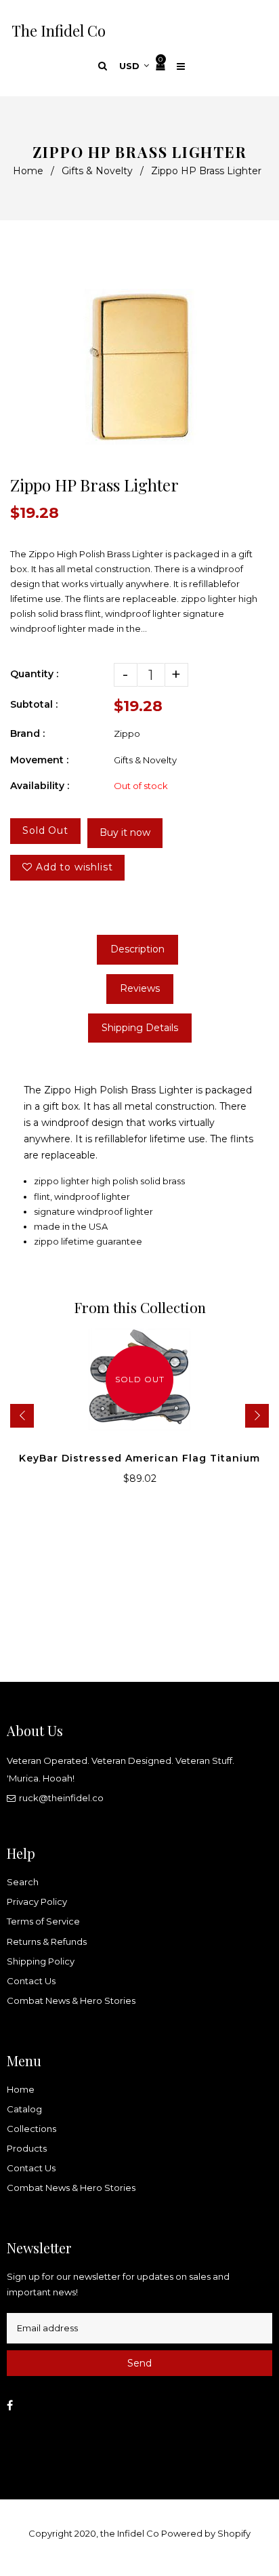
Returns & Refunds (47, 1941)
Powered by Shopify (206, 2533)
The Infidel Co (59, 31)
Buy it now (125, 832)
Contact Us (31, 1981)
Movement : (39, 760)
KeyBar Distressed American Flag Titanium (139, 1458)
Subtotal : (34, 704)
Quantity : (34, 674)
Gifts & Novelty (97, 171)
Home (28, 171)
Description (137, 949)
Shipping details (140, 1028)
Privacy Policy (37, 1901)
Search (23, 1882)
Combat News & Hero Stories (71, 2000)
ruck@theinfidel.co (61, 1798)
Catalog (24, 2109)
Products (27, 2148)
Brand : (27, 733)
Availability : (40, 786)
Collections (31, 2129)
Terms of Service (43, 1921)
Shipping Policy (41, 1961)
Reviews (140, 988)
